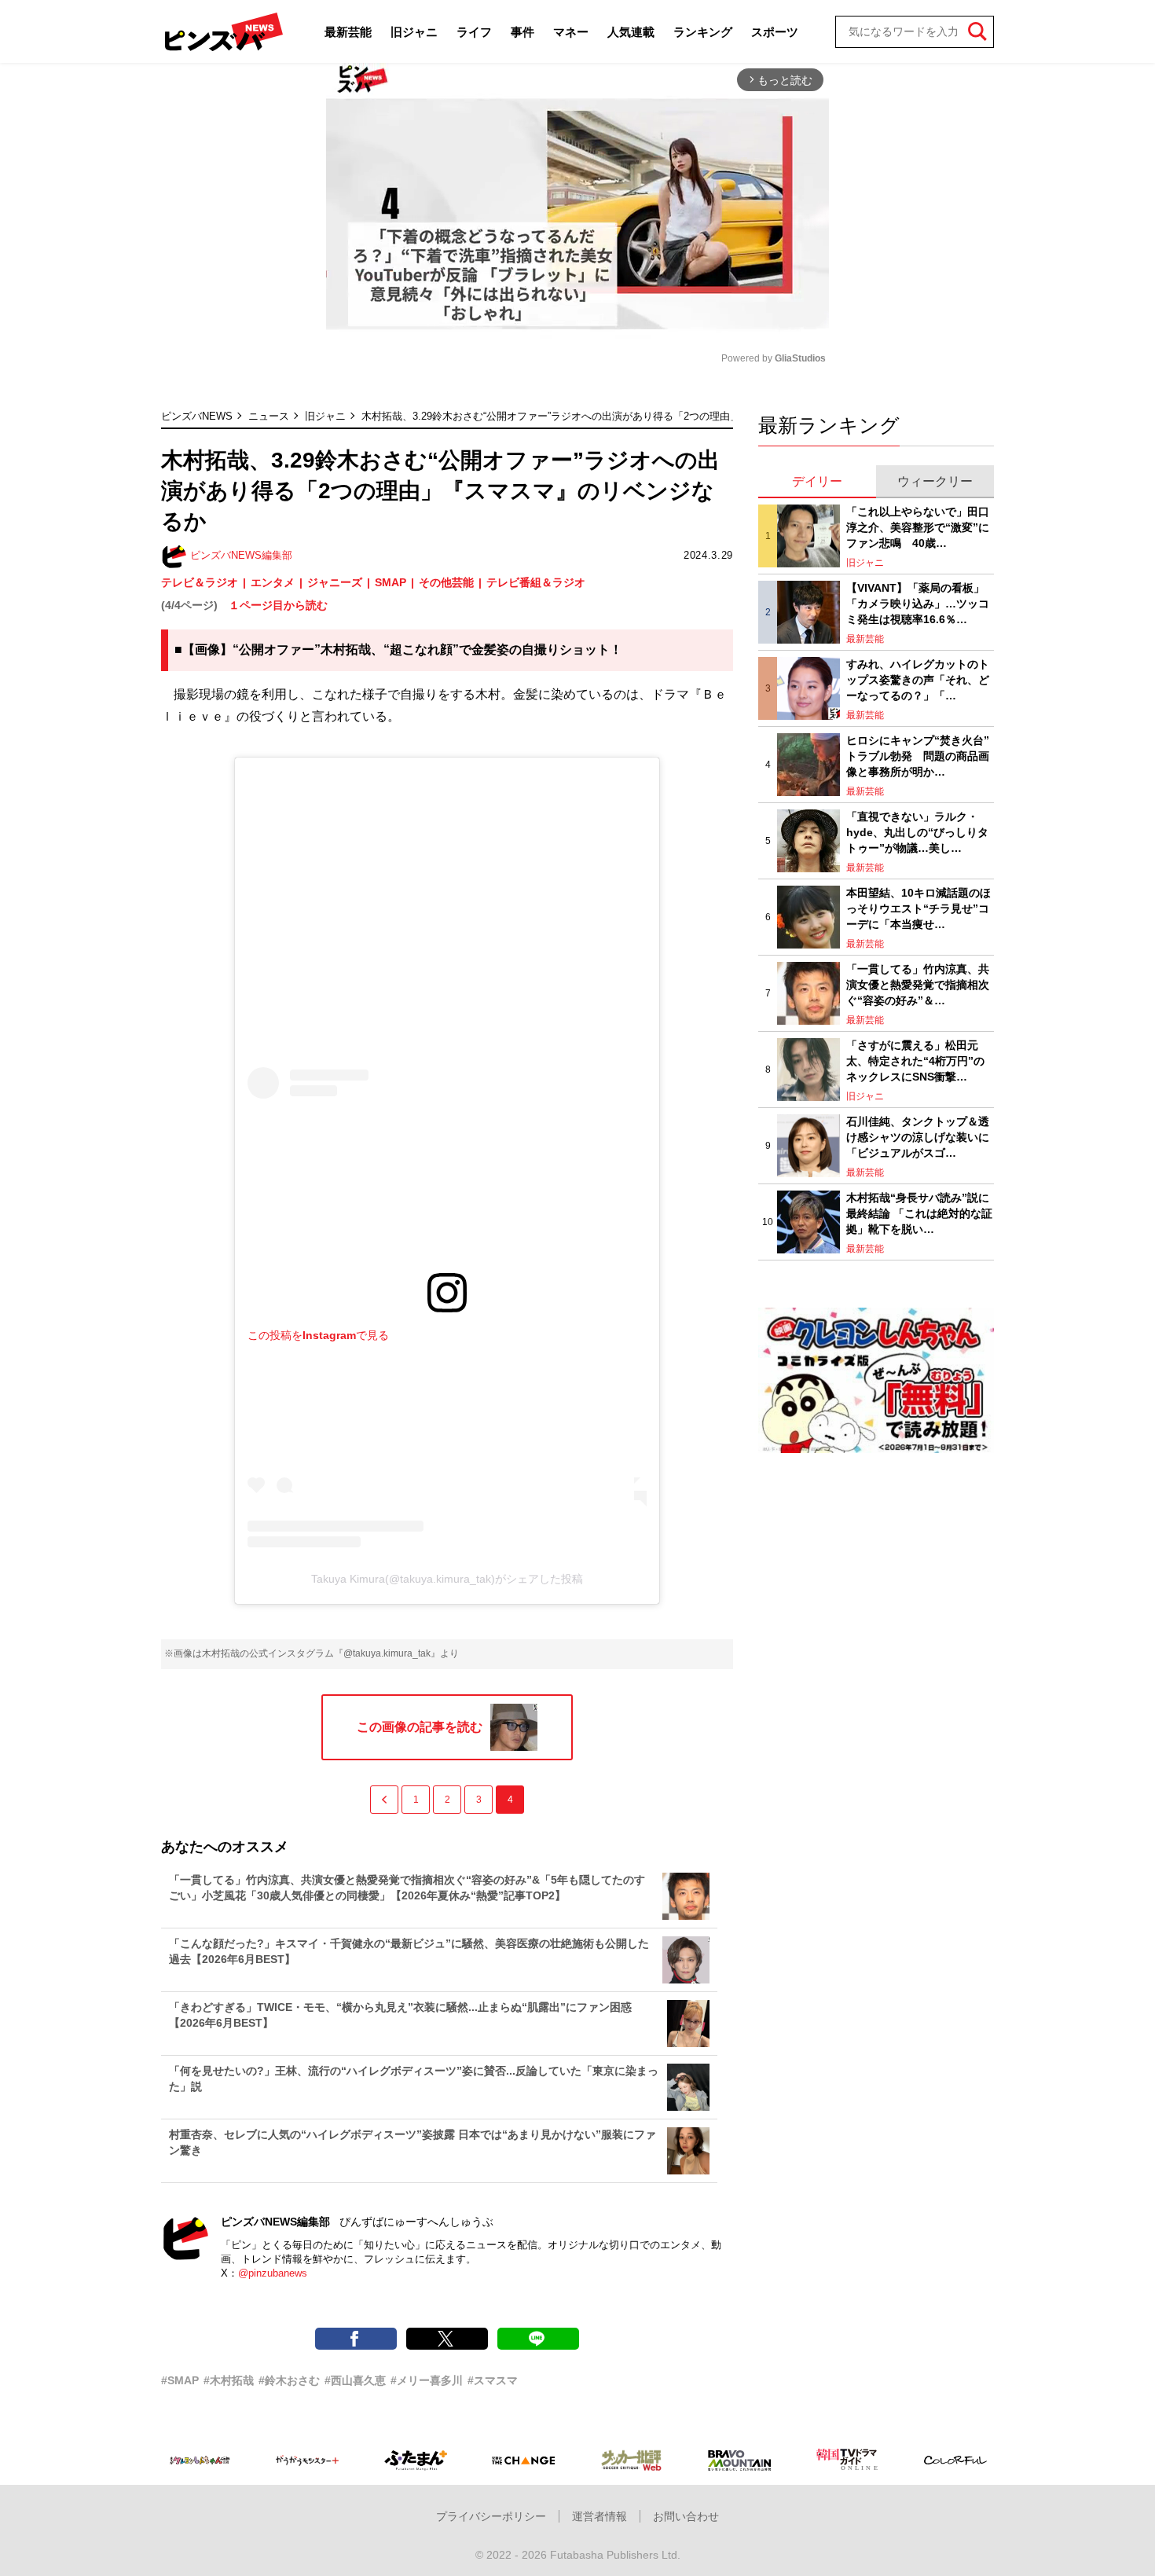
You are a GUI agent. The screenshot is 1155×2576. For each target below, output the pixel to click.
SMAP (390, 582)
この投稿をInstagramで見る (318, 1335)
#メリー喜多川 (427, 2380)
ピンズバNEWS (197, 416)
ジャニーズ (335, 582)
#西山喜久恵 (355, 2380)
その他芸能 (446, 582)
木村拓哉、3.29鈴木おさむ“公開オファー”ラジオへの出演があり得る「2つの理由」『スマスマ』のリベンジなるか (622, 416)
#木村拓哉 (229, 2380)
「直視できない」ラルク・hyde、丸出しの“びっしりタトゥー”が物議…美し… (917, 832)
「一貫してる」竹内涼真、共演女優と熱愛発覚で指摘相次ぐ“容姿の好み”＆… (918, 984)
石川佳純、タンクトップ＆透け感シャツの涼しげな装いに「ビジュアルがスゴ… (918, 1137)
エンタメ (273, 582)
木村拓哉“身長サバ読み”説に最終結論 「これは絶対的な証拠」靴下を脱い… (919, 1213)
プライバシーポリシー (491, 2516)
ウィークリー (935, 481)
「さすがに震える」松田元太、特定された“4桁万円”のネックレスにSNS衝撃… (915, 1060)
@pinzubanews (273, 2273)
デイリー (817, 481)
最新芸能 (348, 32)
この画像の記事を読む (420, 1727)
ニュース (269, 416)
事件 (522, 32)
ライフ (474, 32)
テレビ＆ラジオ (200, 582)
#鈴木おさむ (289, 2380)
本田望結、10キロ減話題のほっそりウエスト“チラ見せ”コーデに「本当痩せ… (918, 908)
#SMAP (180, 2380)
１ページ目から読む (278, 605)
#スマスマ (493, 2380)
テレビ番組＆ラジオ (536, 582)
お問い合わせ (686, 2516)
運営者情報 (599, 2516)
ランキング (703, 32)
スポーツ (775, 32)
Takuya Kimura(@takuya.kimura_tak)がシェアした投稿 (447, 1579)
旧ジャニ (414, 32)
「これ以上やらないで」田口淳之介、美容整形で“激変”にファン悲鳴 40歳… (918, 527)
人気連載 (631, 32)
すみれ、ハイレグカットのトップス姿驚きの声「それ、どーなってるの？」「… (918, 679)
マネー (571, 32)
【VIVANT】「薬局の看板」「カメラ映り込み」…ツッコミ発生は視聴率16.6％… (918, 603)
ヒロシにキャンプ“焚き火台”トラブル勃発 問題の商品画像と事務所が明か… (918, 756)
